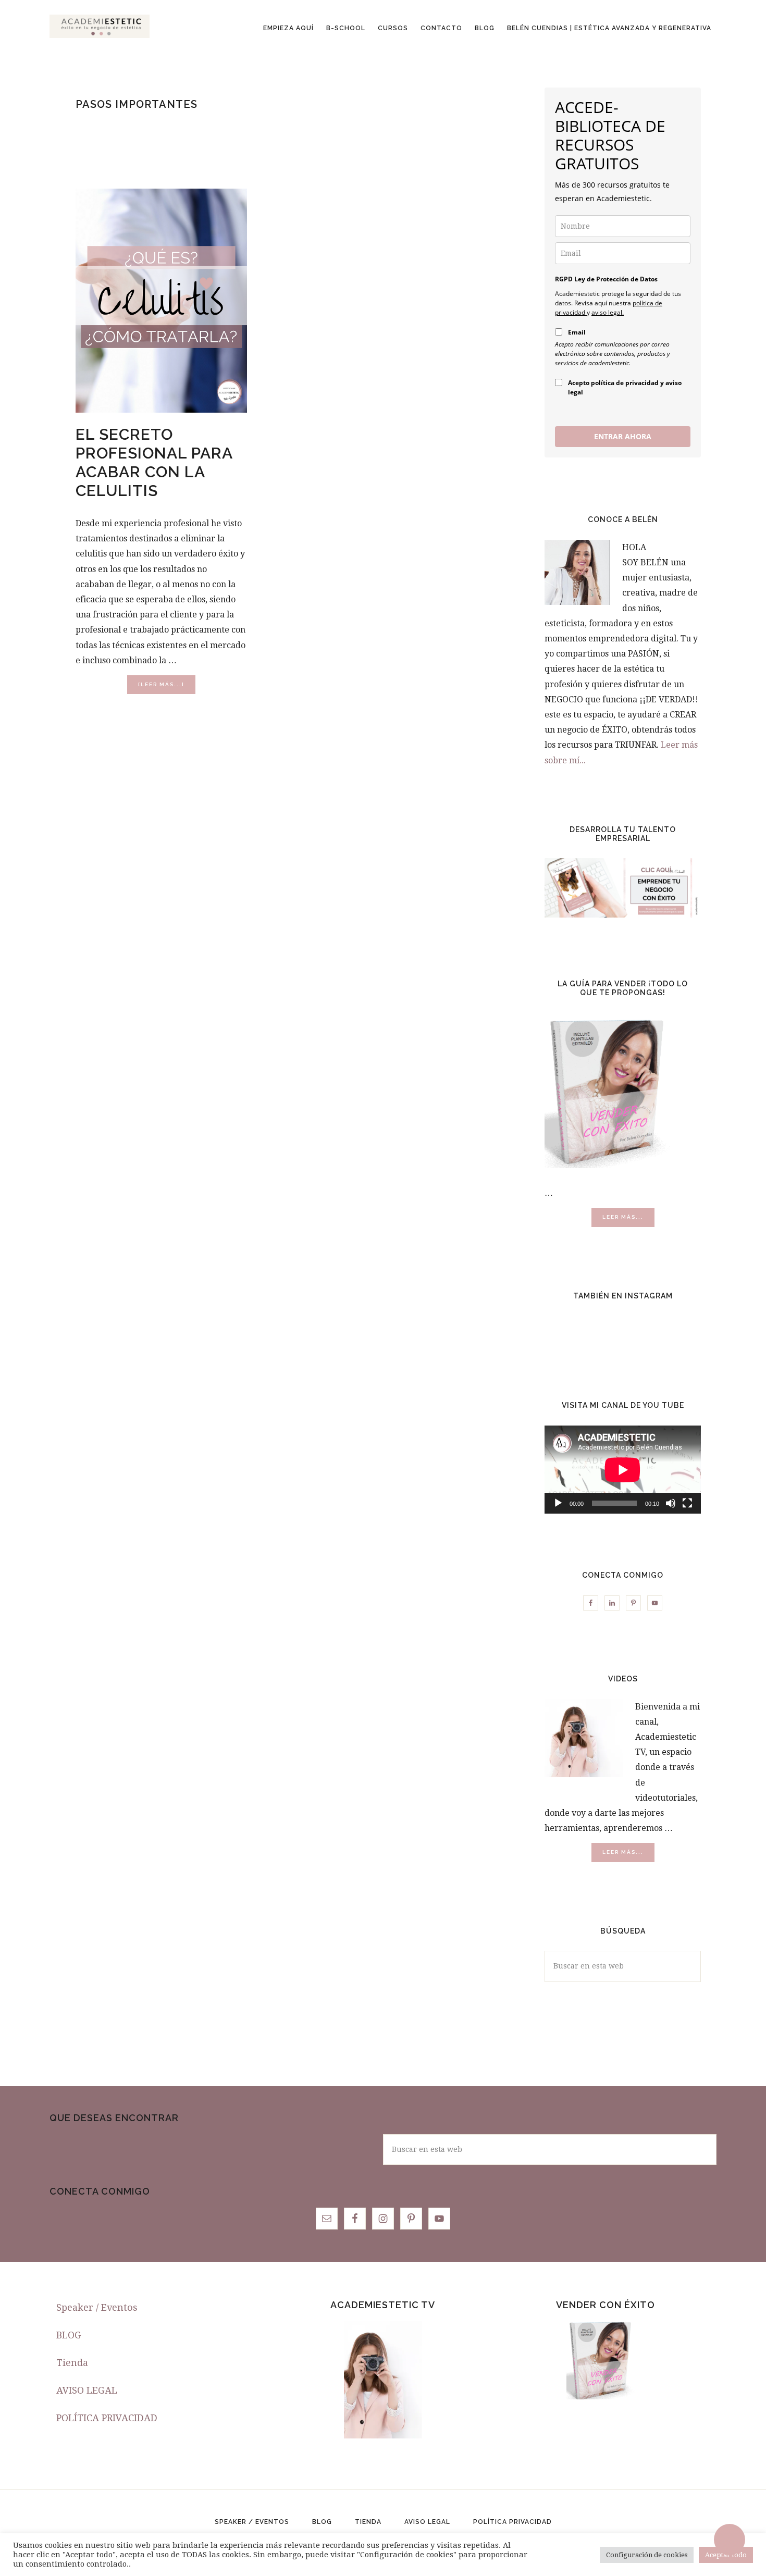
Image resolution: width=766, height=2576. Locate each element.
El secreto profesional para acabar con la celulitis (154, 462)
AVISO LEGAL (87, 2390)
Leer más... (628, 1220)
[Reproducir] (558, 1503)
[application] (623, 1470)
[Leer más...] (167, 688)
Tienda (72, 2363)
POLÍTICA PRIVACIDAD (107, 2418)
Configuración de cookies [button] (647, 2555)
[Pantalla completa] (687, 1503)
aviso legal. (608, 312)
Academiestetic (100, 26)
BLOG (69, 2335)
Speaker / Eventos (97, 2307)
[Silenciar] (671, 1503)
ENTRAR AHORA (623, 436)
